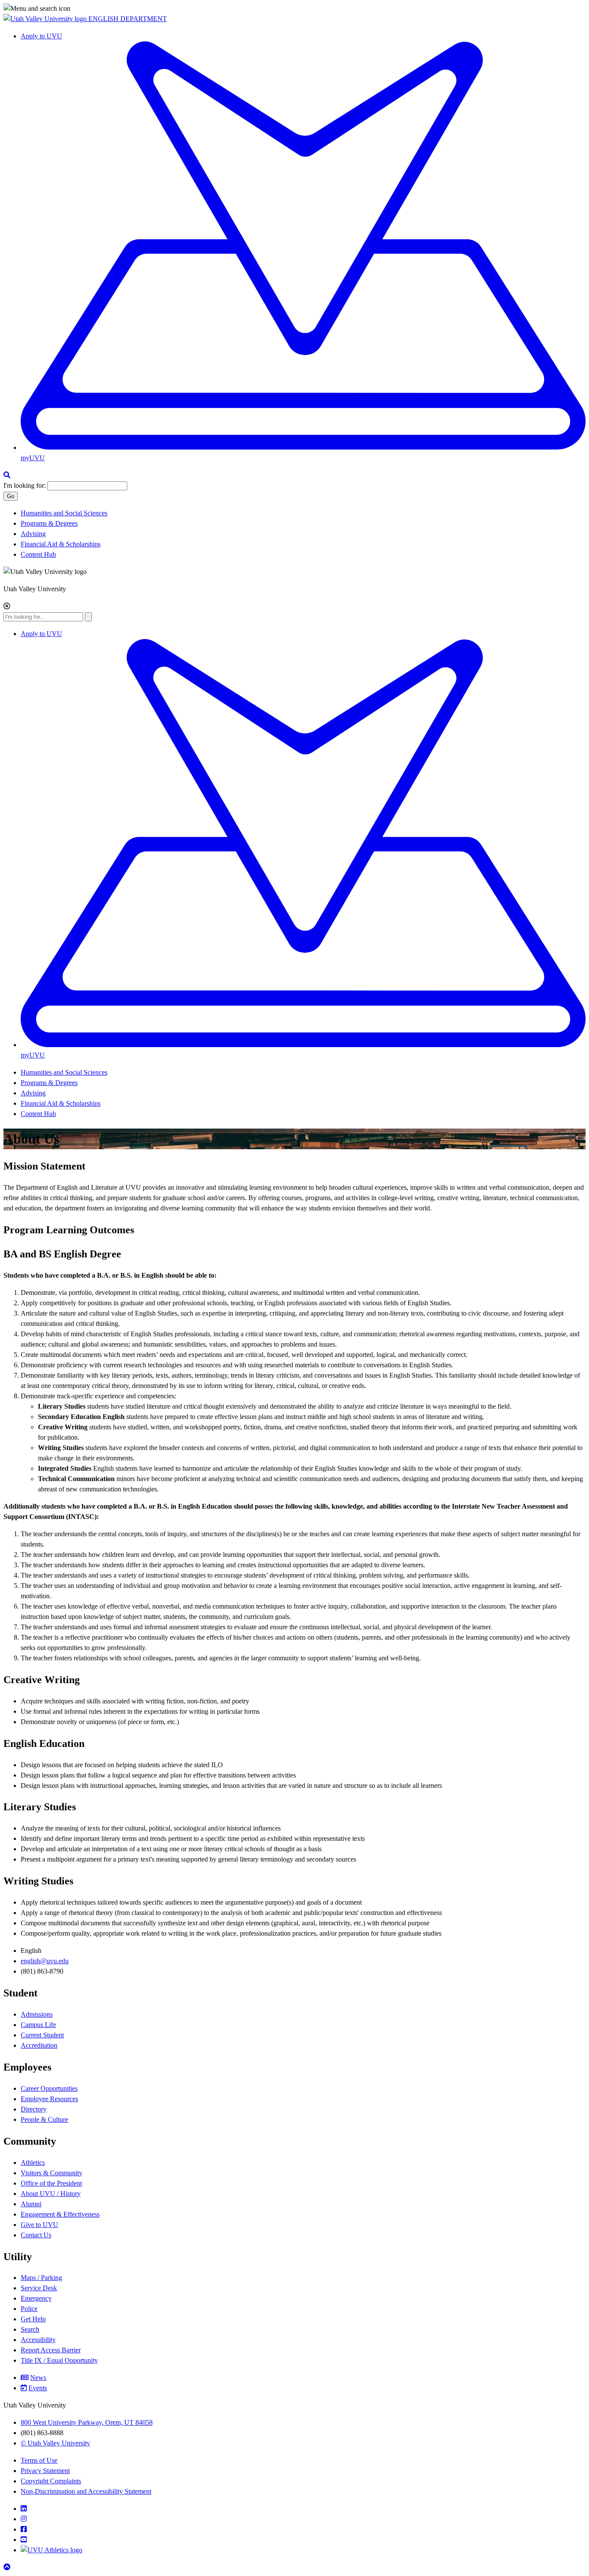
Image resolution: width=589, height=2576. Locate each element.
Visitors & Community (52, 2173)
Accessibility (38, 2340)
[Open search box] (7, 475)
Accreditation (39, 2045)
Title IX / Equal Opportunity (59, 2360)
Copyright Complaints (51, 2481)
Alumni (31, 2204)
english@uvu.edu (45, 1961)
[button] (294, 9)
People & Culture (44, 2119)
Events (38, 2388)
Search (30, 2329)
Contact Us (36, 2235)
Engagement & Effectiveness (60, 2214)
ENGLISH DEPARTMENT (128, 19)
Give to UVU (39, 2225)
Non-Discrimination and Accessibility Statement (86, 2491)
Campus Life (38, 2025)
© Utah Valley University (55, 2443)
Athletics (33, 2163)
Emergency (36, 2298)
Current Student (42, 2035)
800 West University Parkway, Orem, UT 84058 (87, 2422)
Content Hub (38, 554)
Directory (34, 2109)
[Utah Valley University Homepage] (46, 19)
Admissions (37, 2014)
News (38, 2378)
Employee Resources (49, 2099)
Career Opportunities (49, 2088)
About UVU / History (51, 2194)
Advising (33, 534)
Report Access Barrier (51, 2350)
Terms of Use (39, 2460)
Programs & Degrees (49, 523)
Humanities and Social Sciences (64, 513)
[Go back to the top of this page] (8, 2567)
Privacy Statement (45, 2471)
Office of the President (51, 2183)
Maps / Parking (41, 2278)
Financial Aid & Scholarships (61, 544)
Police (29, 2309)
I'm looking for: (25, 485)
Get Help (33, 2319)
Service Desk (39, 2288)
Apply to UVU (41, 36)
